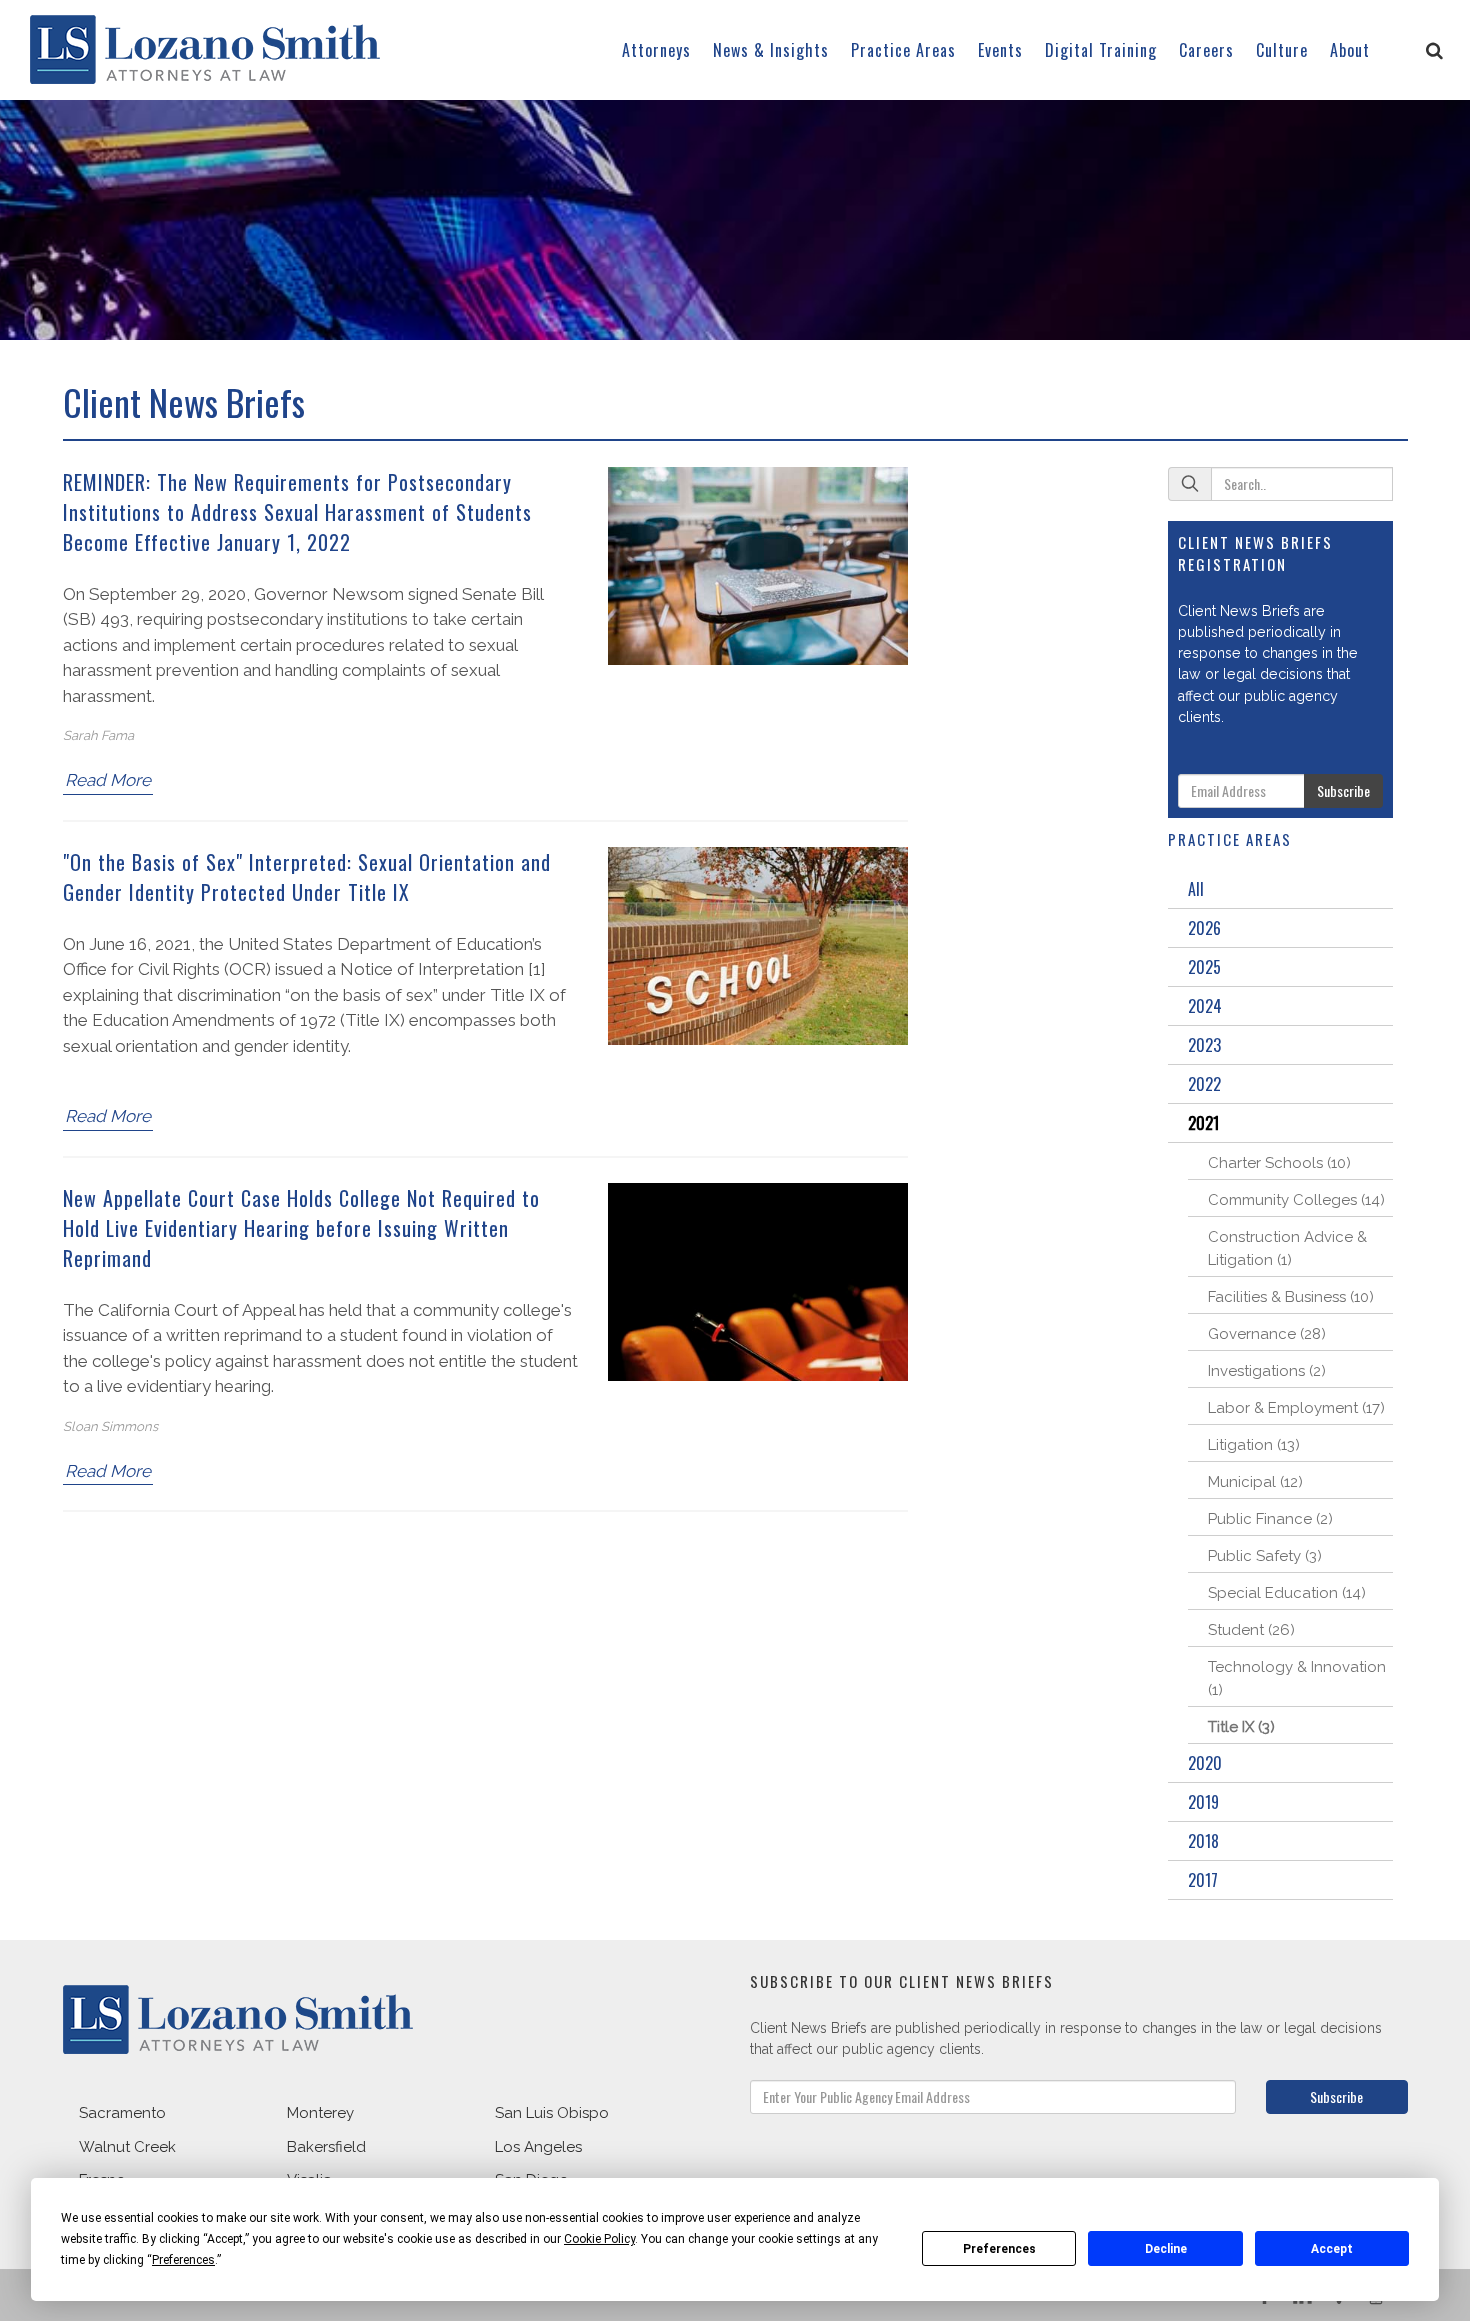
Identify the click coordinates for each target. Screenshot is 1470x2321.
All (1196, 889)
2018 (1203, 1841)
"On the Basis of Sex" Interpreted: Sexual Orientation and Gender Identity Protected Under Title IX (307, 877)
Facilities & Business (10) (1291, 1297)
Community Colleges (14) (1296, 1200)
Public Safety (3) (1265, 1556)
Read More (108, 780)
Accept (1332, 2249)
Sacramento (122, 2113)
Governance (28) (1267, 1334)
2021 (1203, 1123)
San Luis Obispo (552, 2113)
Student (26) (1251, 1630)
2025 (1204, 967)
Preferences (999, 2249)
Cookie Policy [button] (599, 2239)
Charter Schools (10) (1279, 1163)
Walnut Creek (127, 2147)
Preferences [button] (183, 2260)
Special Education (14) (1287, 1593)
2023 (1204, 1045)
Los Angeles (538, 2147)
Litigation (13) (1254, 1445)
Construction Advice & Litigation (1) (1287, 1248)
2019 (1203, 1802)
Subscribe (1343, 790)
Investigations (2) (1267, 1371)
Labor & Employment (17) (1296, 1408)
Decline (1166, 2249)
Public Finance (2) (1270, 1519)
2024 (1205, 1006)
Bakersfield (326, 2147)
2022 (1204, 1084)
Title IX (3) (1241, 1727)
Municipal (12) (1255, 1482)
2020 (1205, 1763)
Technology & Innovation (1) (1297, 1678)
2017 (1203, 1880)
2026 (1204, 928)
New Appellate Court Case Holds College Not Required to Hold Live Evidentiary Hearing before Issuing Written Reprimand (301, 1228)
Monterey (320, 2113)
